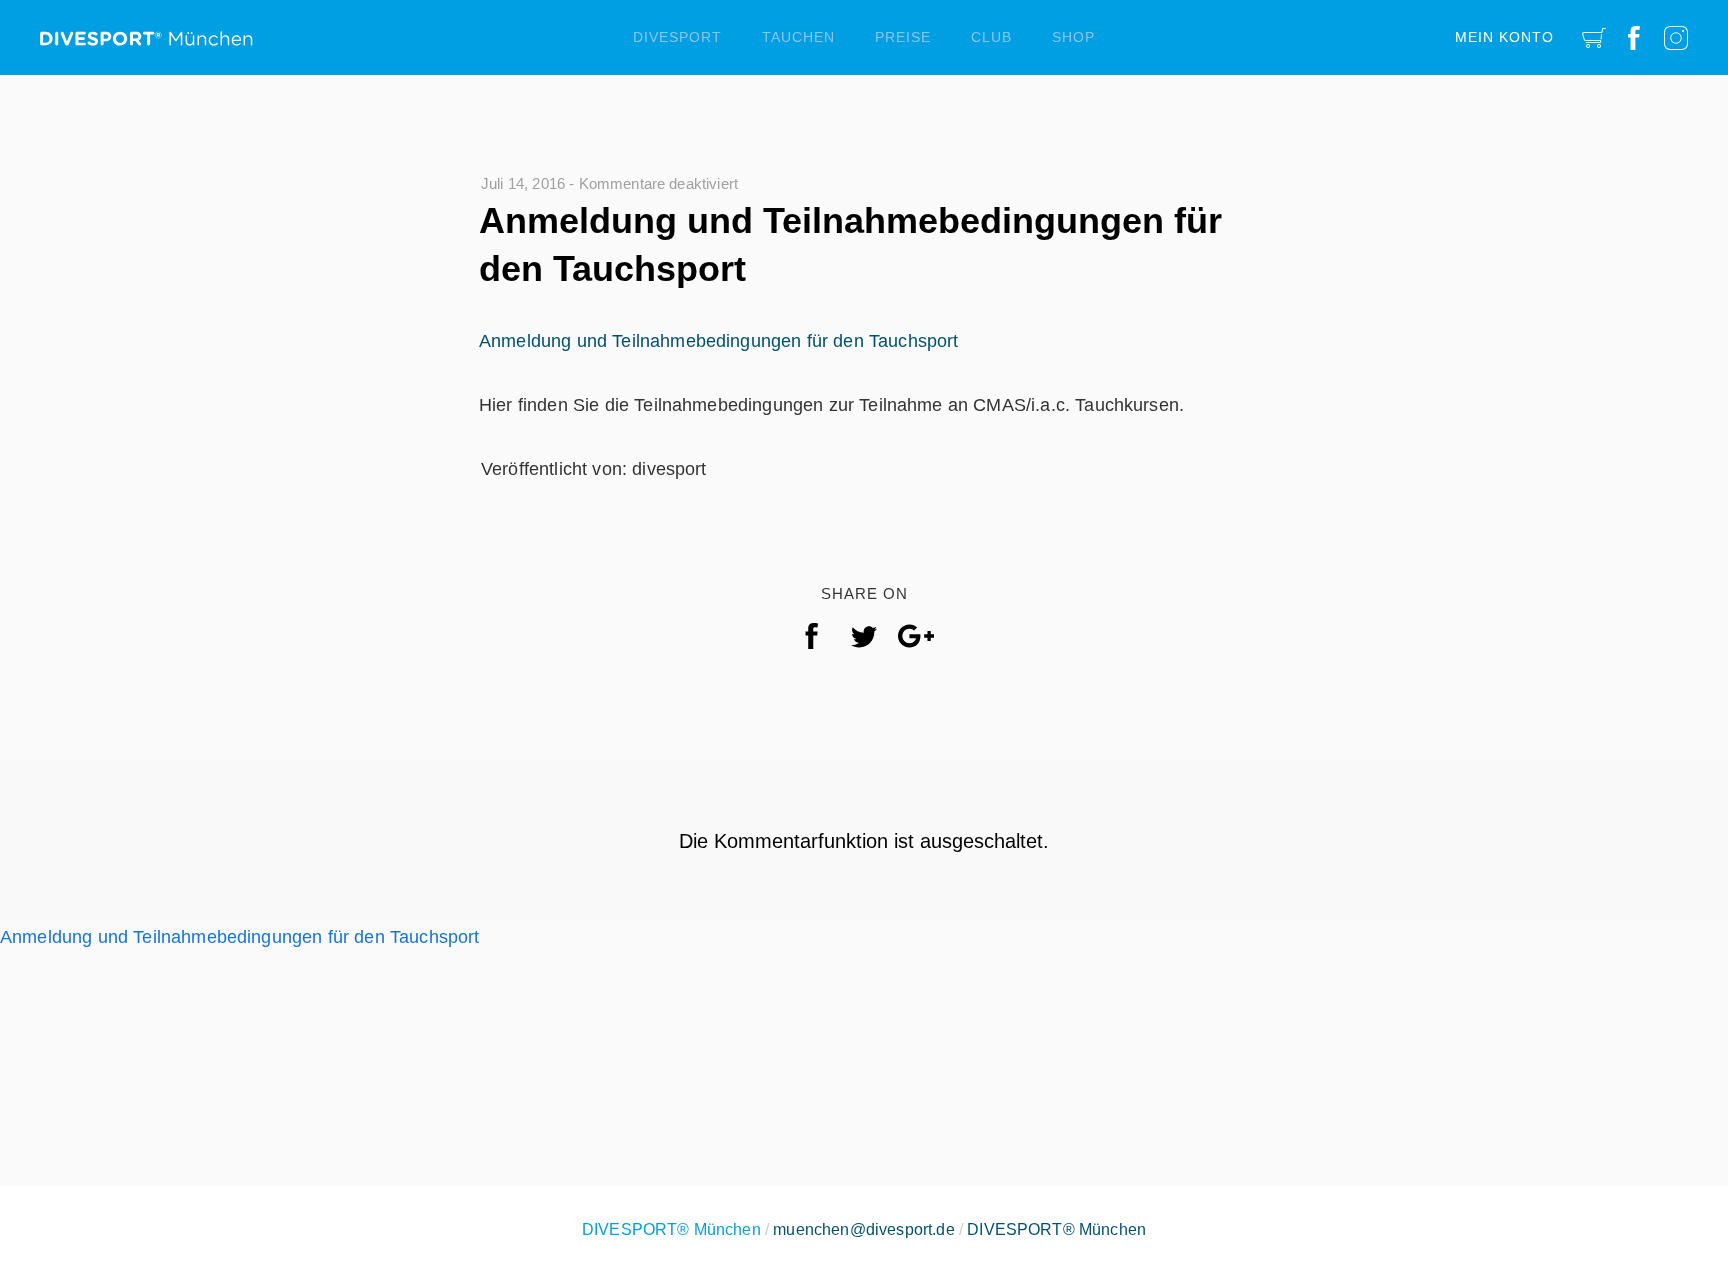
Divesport (677, 37)
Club (991, 37)
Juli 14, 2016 (523, 183)
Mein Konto (1504, 37)
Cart (1594, 37)
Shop (1073, 37)
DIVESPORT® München (1056, 1229)
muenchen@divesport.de (863, 1229)
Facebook (1634, 37)
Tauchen (798, 37)
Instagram (1676, 37)
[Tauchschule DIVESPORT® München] (146, 31)
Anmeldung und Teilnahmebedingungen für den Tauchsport (718, 341)
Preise (903, 37)
